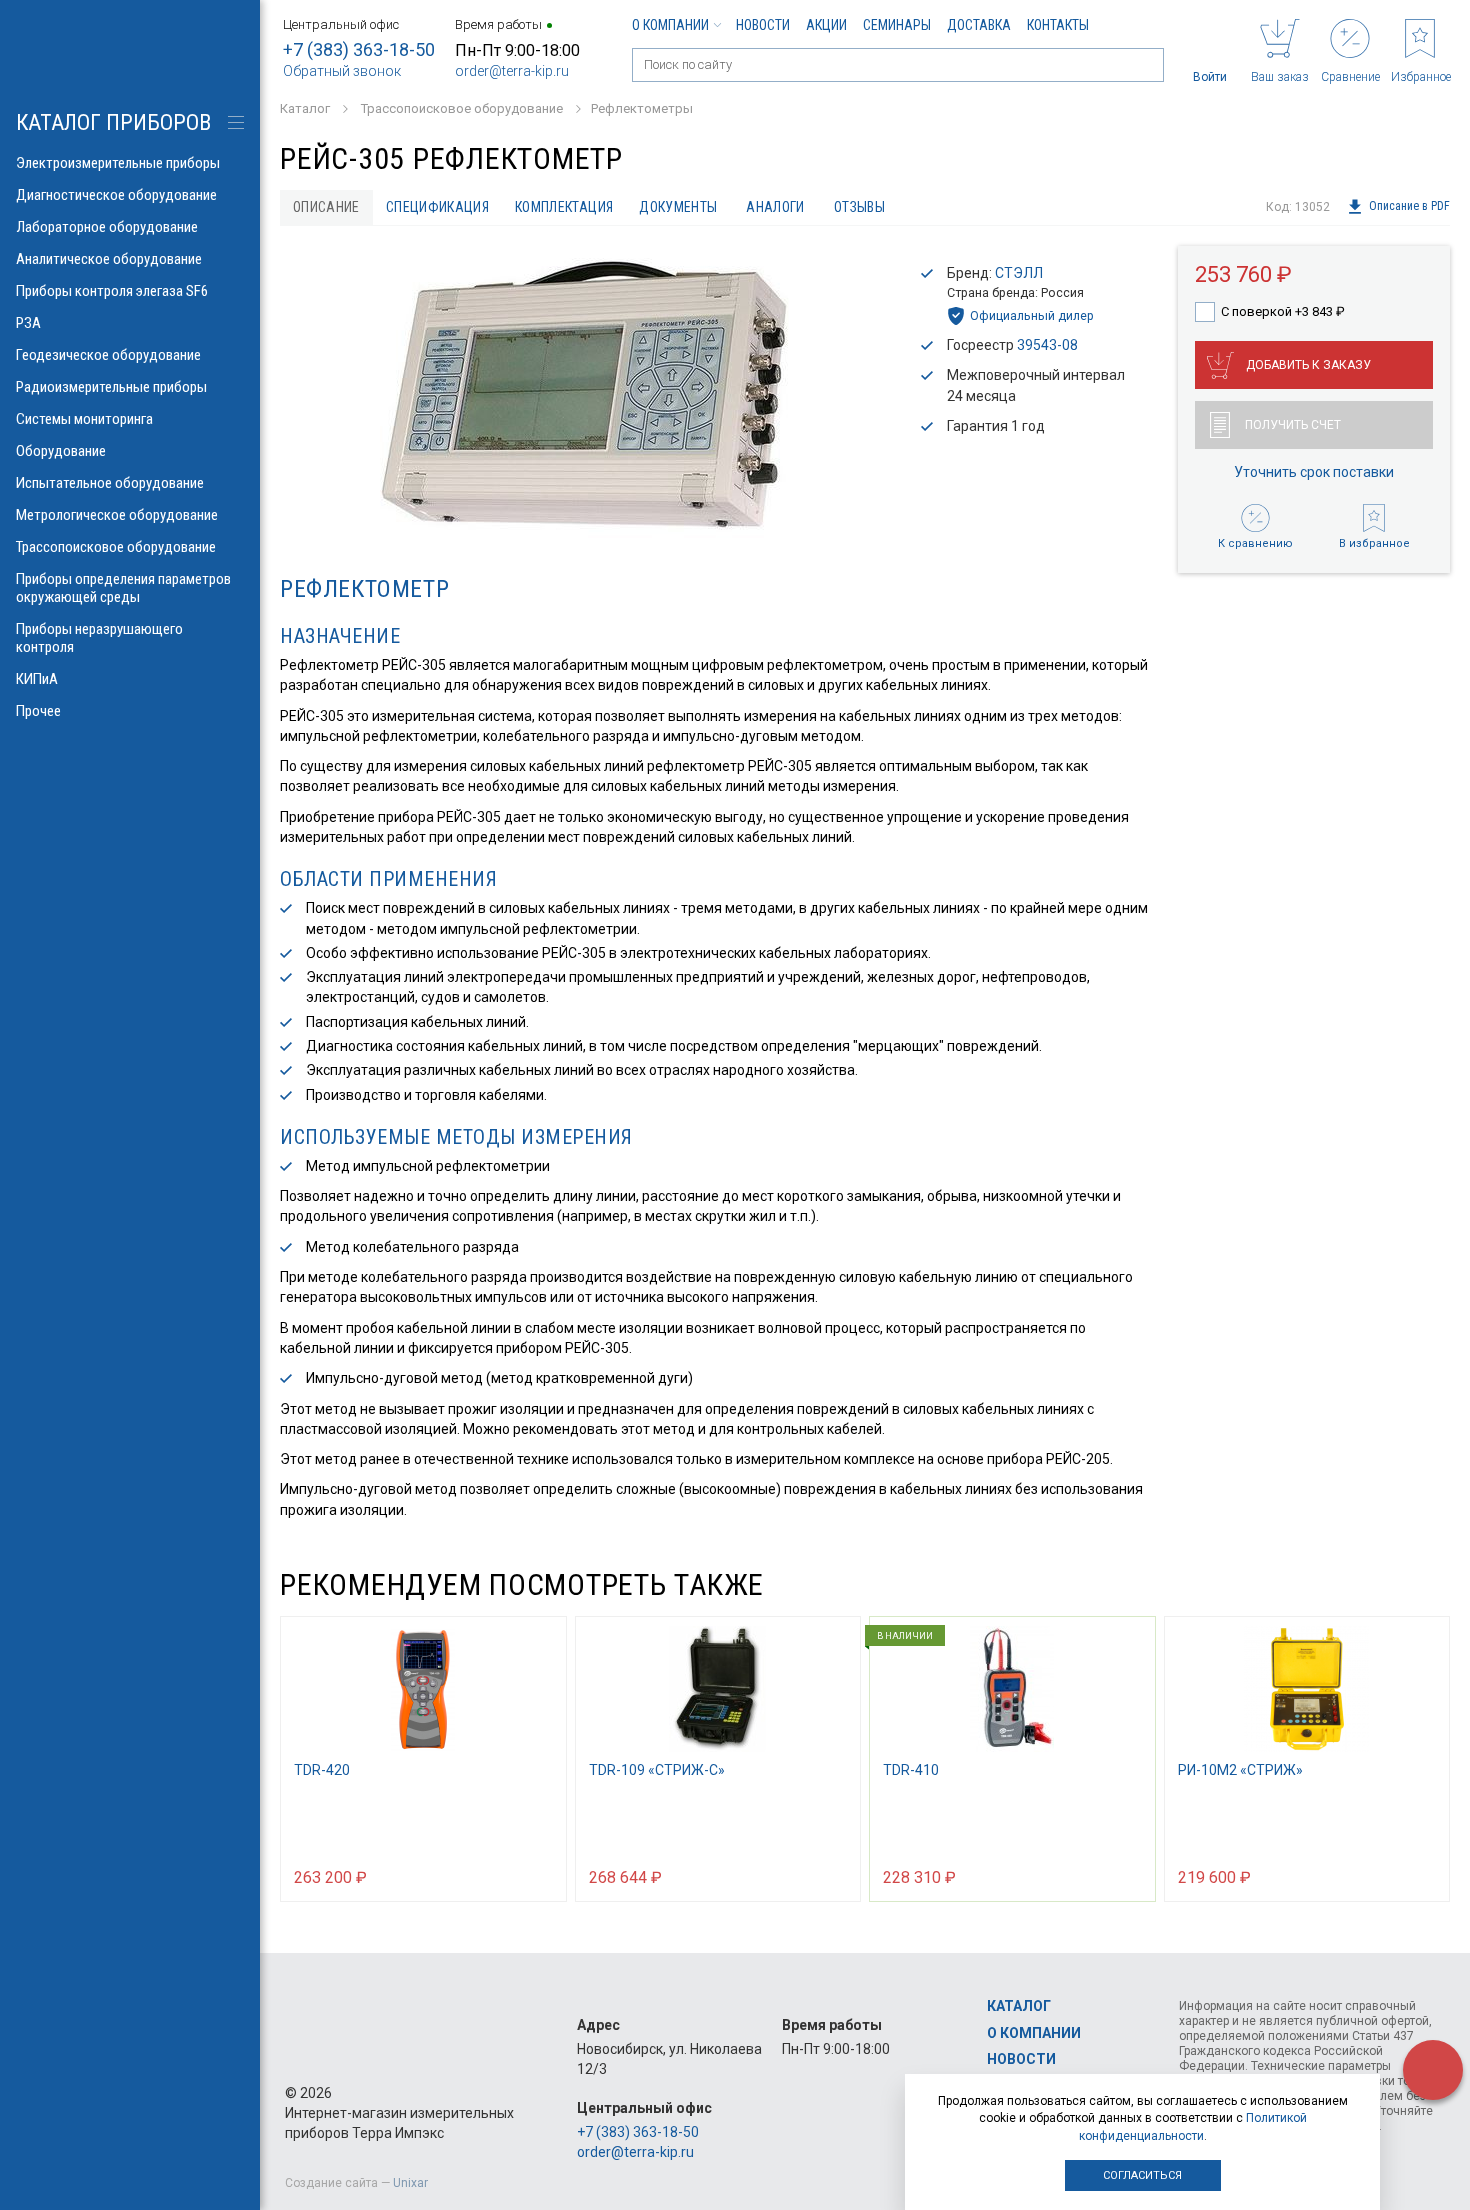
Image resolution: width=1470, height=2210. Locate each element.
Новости (763, 25)
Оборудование (61, 451)
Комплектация (564, 207)
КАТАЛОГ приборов (113, 122)
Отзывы (859, 207)
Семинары (897, 25)
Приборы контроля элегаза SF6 (112, 291)
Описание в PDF (1409, 207)
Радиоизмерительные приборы (111, 387)
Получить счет (1293, 425)
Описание (326, 207)
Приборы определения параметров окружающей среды (123, 588)
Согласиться (1142, 2175)
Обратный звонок (342, 71)
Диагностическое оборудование (116, 195)
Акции (826, 25)
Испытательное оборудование (110, 483)
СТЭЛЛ (1019, 273)
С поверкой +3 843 (1283, 312)
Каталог (1019, 2006)
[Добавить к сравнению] (503, 1876)
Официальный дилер (1032, 315)
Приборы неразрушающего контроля (99, 638)
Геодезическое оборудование (108, 355)
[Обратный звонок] (1433, 2070)
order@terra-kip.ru (512, 71)
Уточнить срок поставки (1314, 472)
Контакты (1058, 25)
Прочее (38, 711)
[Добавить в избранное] (542, 1876)
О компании (670, 25)
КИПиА (37, 679)
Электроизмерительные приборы (118, 163)
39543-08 (1047, 345)
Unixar (410, 2183)
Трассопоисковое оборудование (116, 547)
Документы (678, 207)
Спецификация (437, 207)
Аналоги (775, 207)
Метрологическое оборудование (117, 515)
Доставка (979, 25)
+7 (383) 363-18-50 (359, 49)
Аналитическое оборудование (109, 259)
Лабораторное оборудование (107, 227)
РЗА (28, 323)
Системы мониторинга (84, 419)
